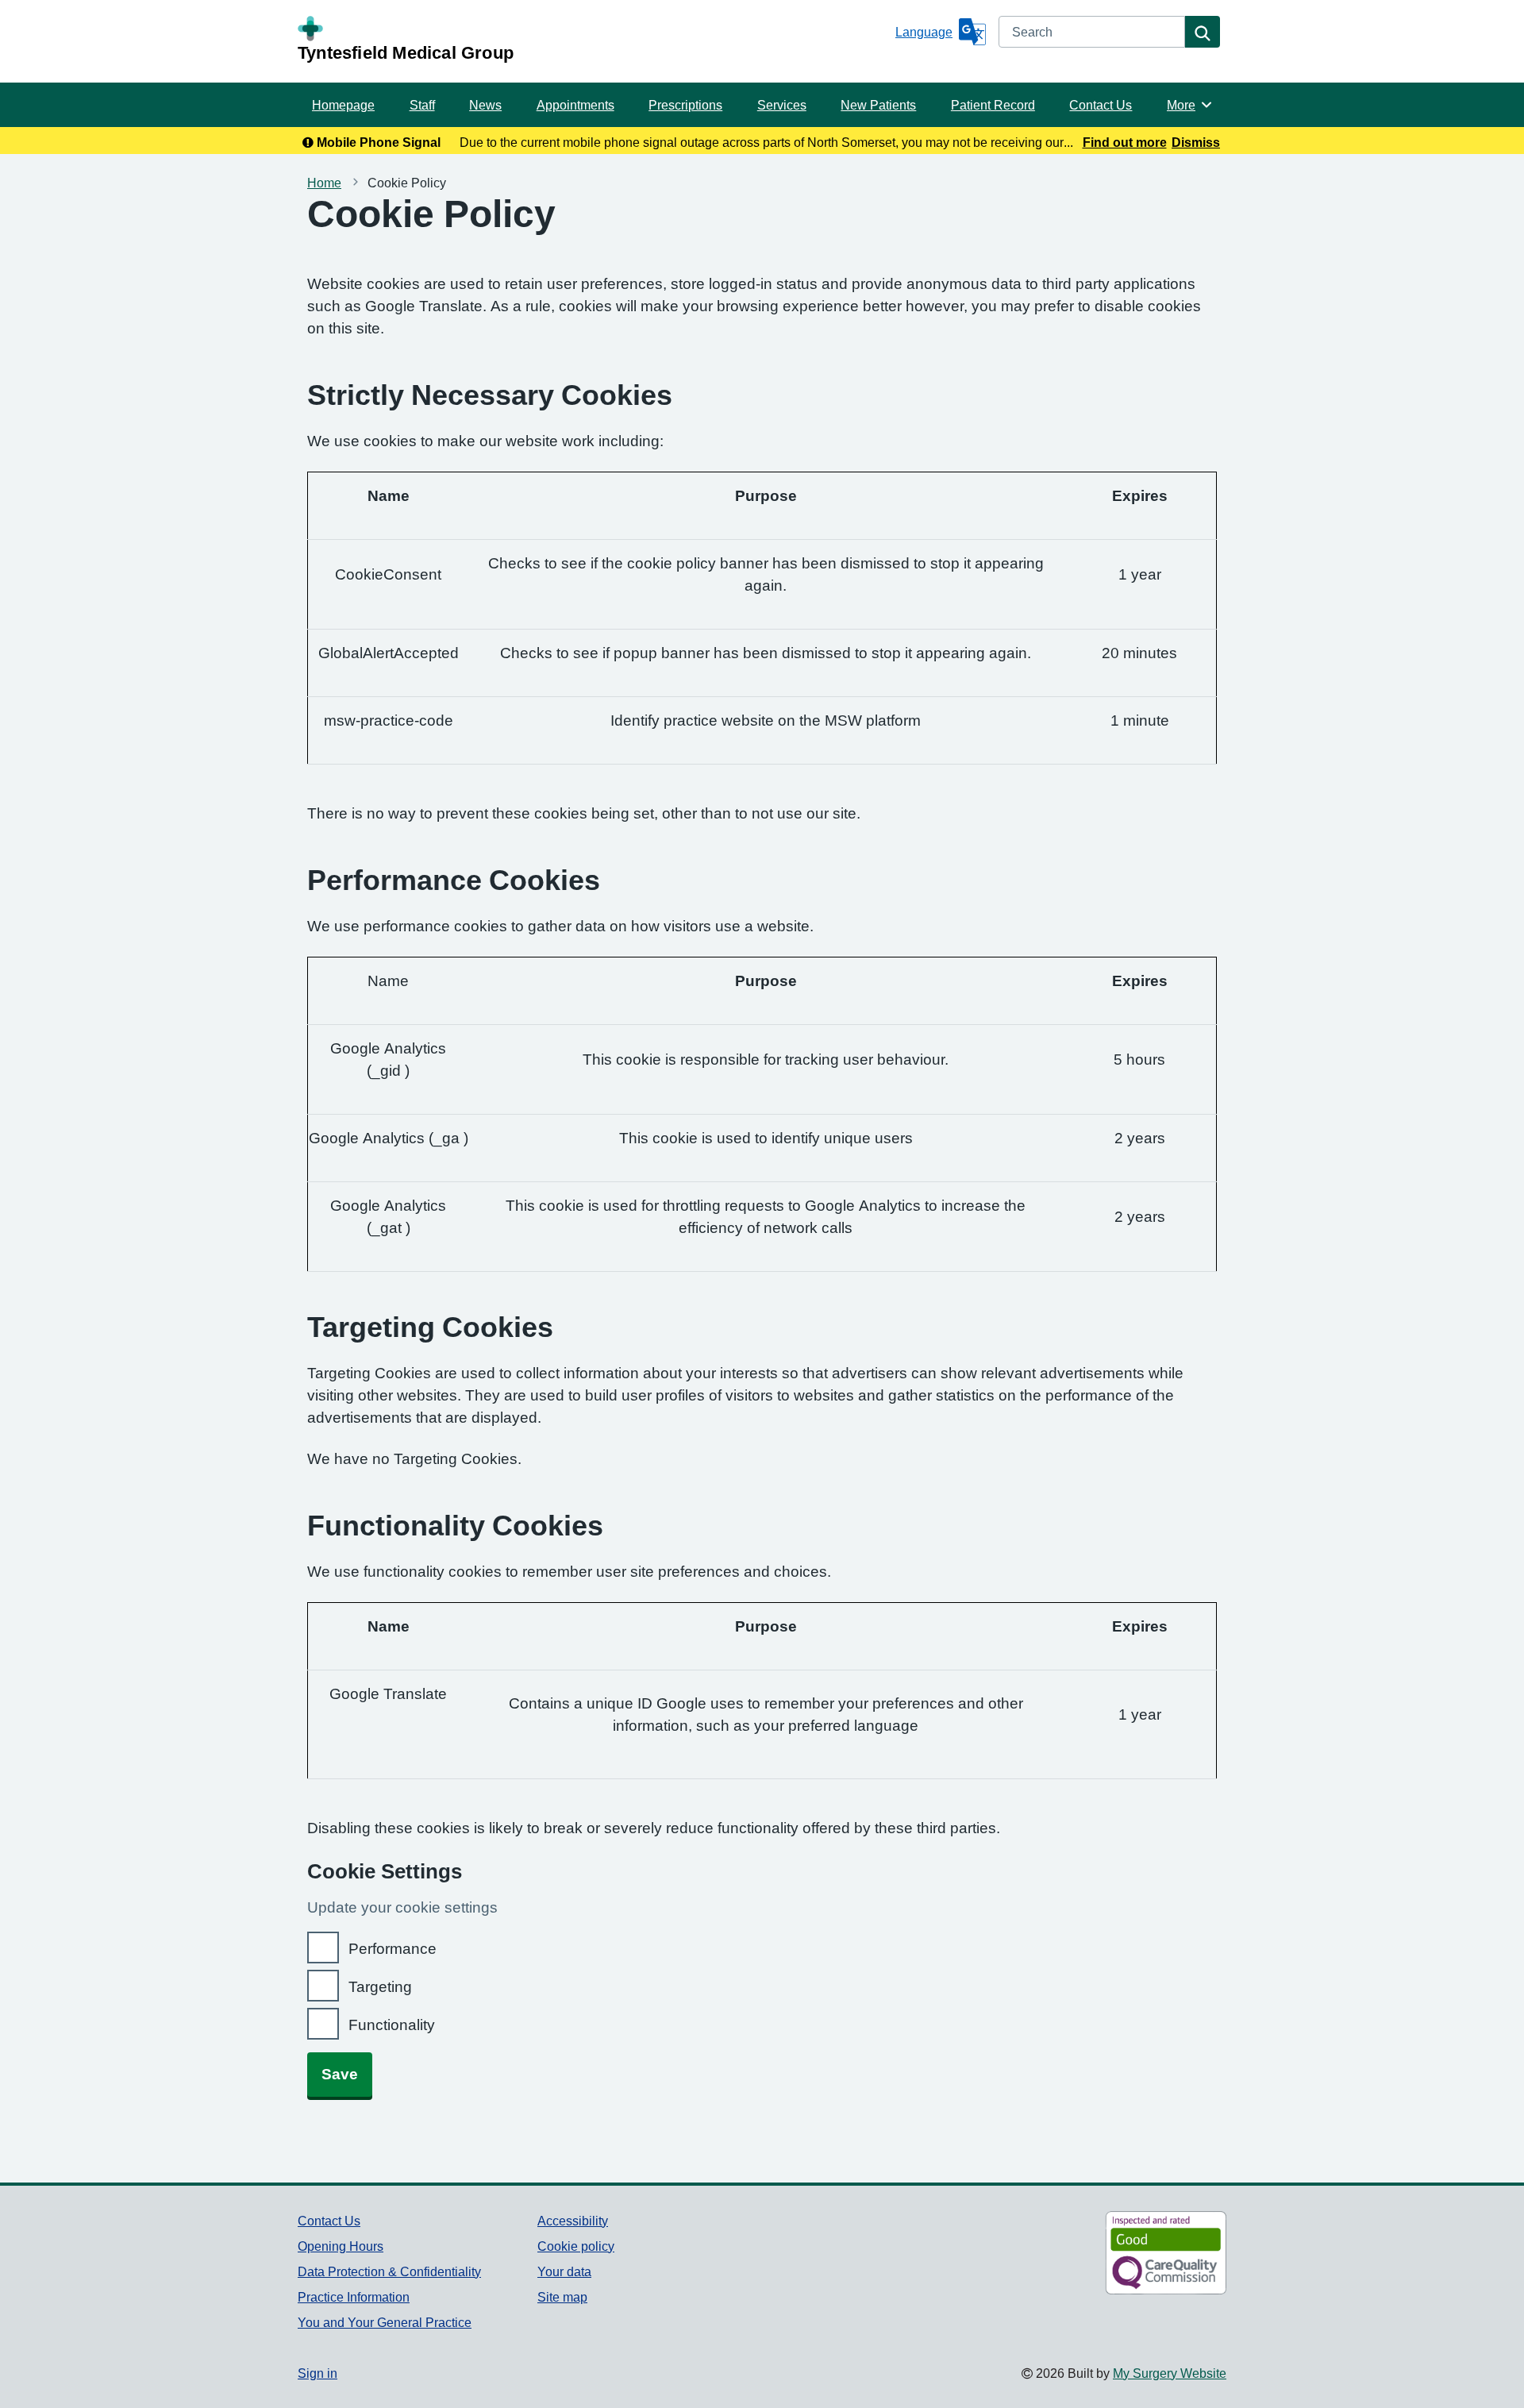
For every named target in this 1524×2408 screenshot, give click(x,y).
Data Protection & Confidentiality (389, 2271)
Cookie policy (576, 2246)
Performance (393, 1949)
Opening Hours (341, 2246)
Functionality (392, 2025)
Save (340, 2074)
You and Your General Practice (385, 2322)
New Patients (878, 105)
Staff (422, 105)
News (485, 105)
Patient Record (993, 105)
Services (782, 105)
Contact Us (1101, 105)
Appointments (575, 105)
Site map (562, 2297)
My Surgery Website (1170, 2373)
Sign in (317, 2373)
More (1190, 105)
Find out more (1125, 142)
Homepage (343, 105)
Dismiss (1196, 142)
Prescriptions (685, 105)
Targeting (380, 1987)
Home (324, 183)
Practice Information (354, 2297)
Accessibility (573, 2221)
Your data (564, 2271)
